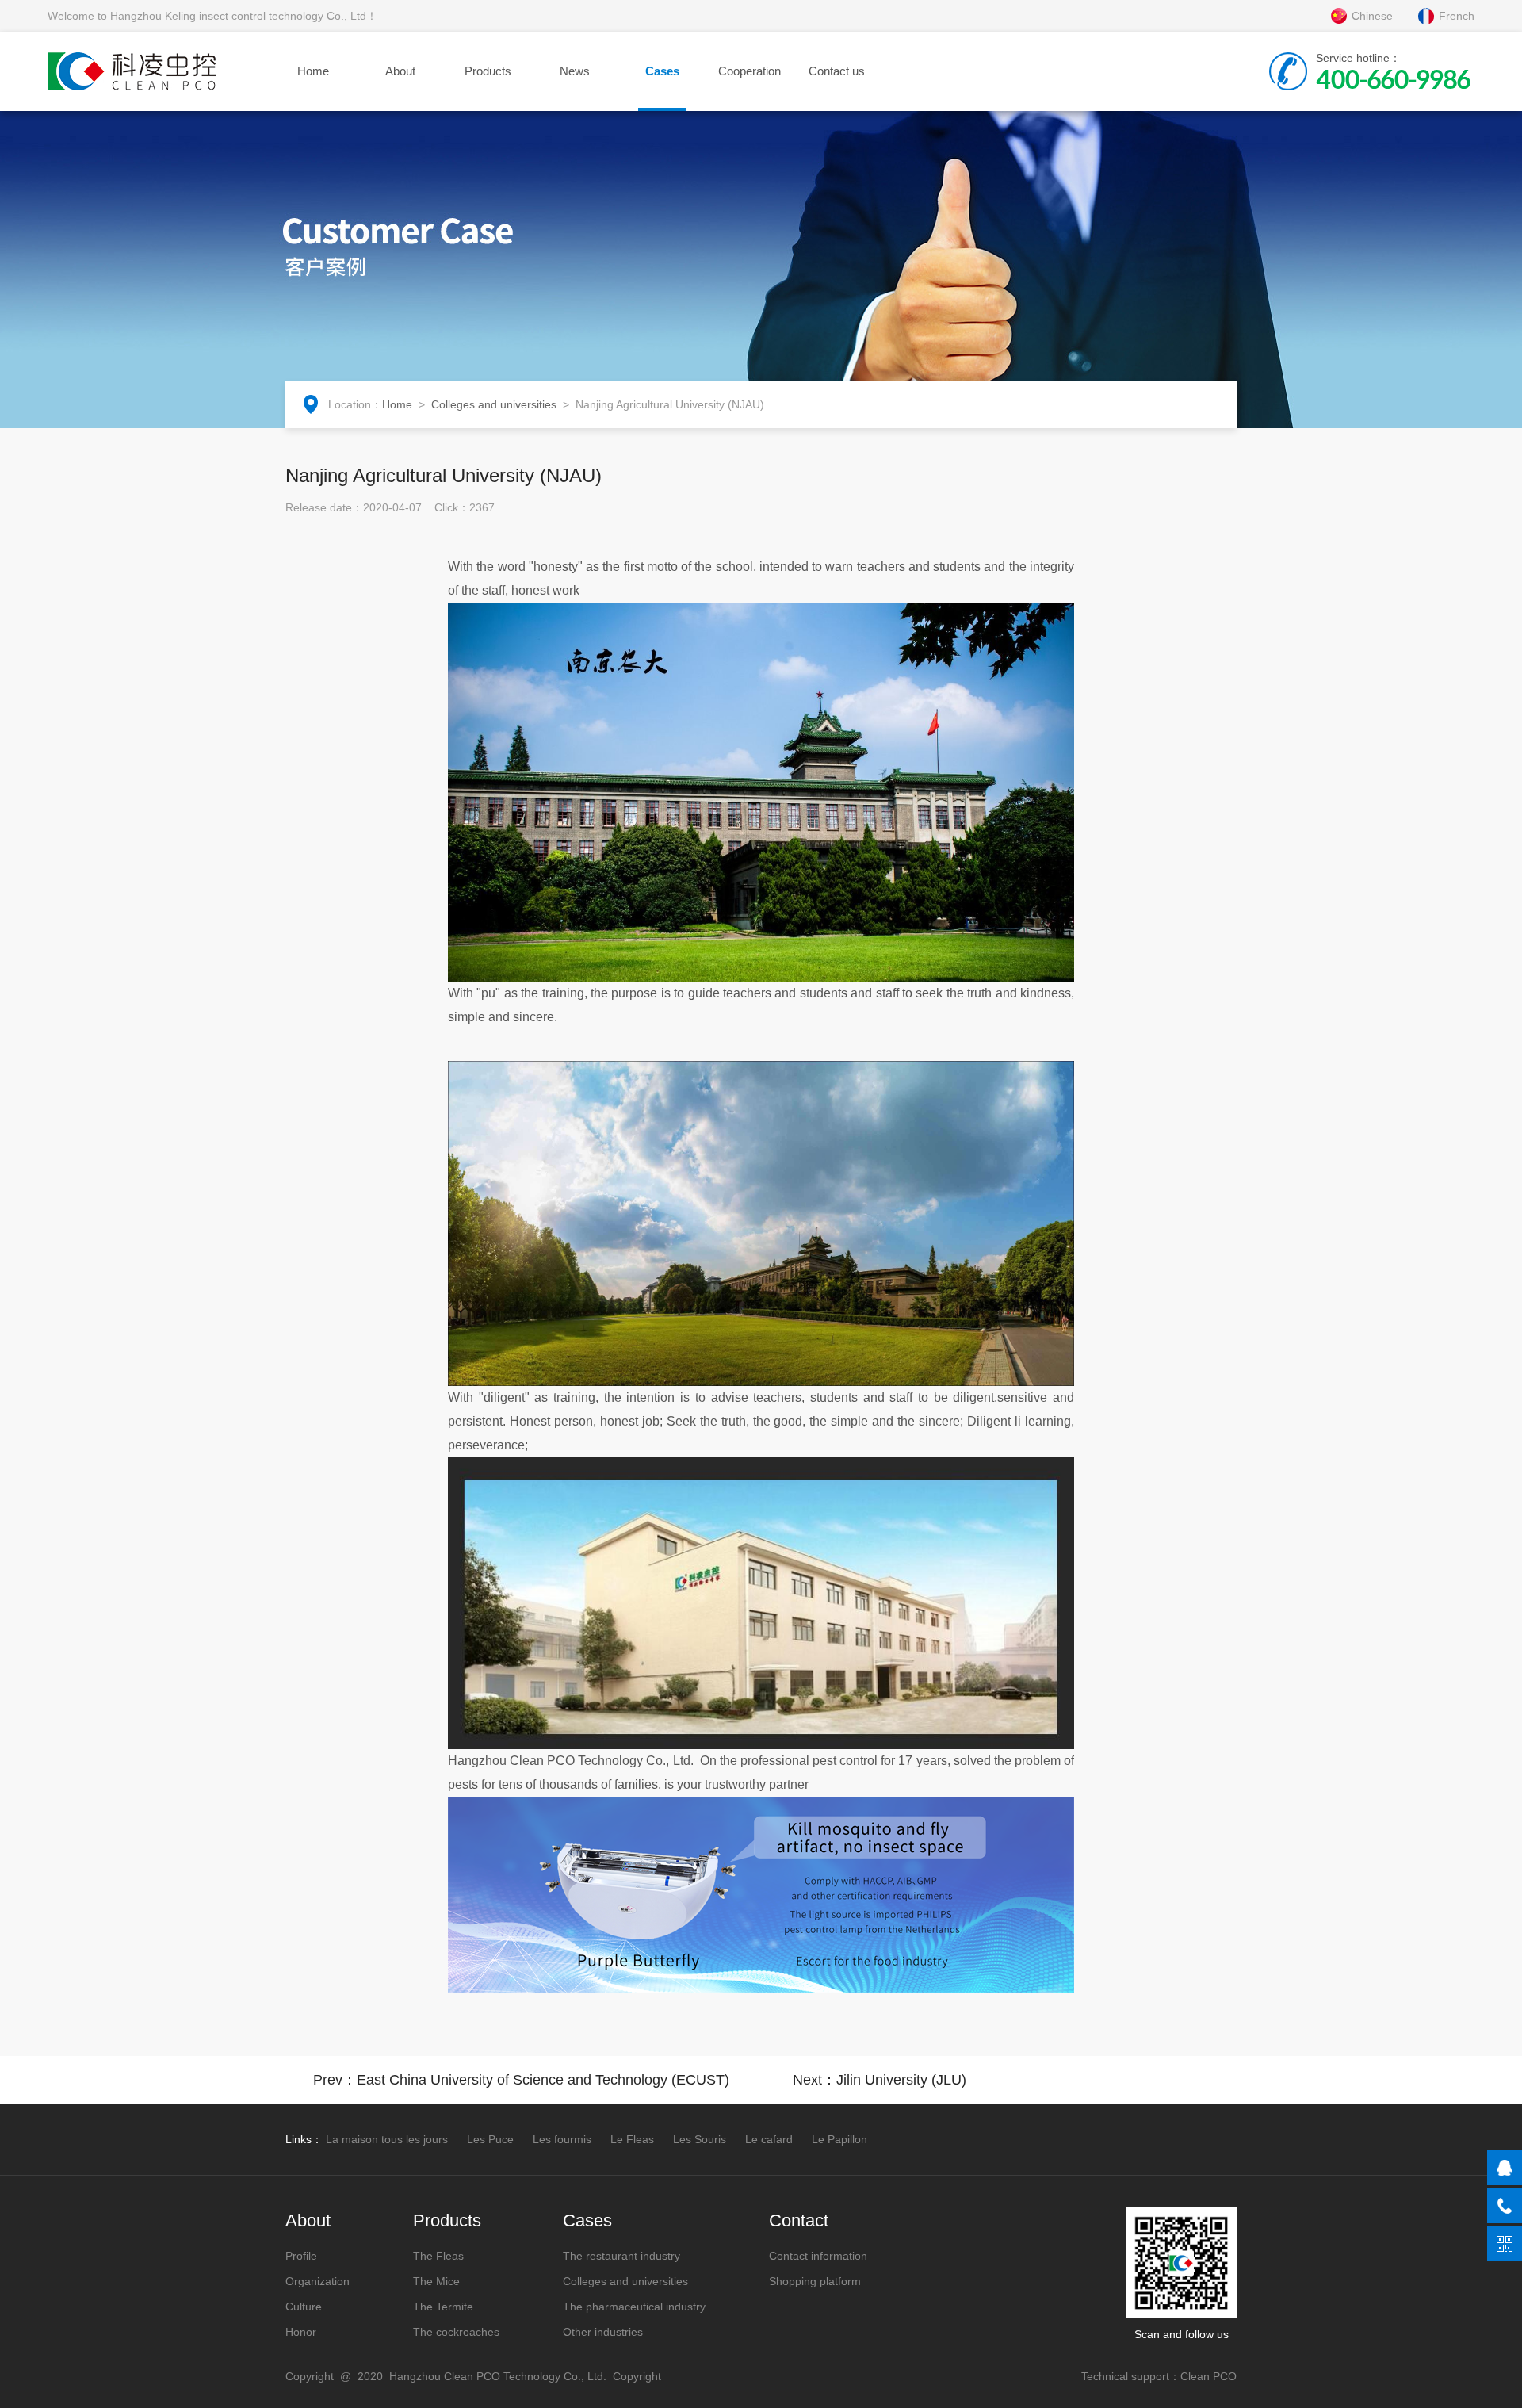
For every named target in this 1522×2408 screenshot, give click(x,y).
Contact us (837, 71)
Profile (301, 2256)
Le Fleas (632, 2139)
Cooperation (750, 71)
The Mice (436, 2281)
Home (313, 71)
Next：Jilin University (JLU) (880, 2080)
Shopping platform (815, 2281)
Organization (317, 2281)
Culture (304, 2307)
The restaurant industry (621, 2256)
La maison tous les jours (387, 2139)
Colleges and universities (494, 404)
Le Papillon (839, 2139)
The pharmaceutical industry (634, 2307)
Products (488, 71)
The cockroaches (456, 2332)
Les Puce (490, 2139)
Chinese (1372, 16)
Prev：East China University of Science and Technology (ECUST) (521, 2080)
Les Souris (700, 2139)
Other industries (603, 2332)
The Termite (443, 2307)
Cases (662, 71)
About (400, 71)
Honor (301, 2332)
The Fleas (438, 2256)
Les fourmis (562, 2139)
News (575, 71)
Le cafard (769, 2139)
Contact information (818, 2256)
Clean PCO (1208, 2376)
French (1457, 16)
